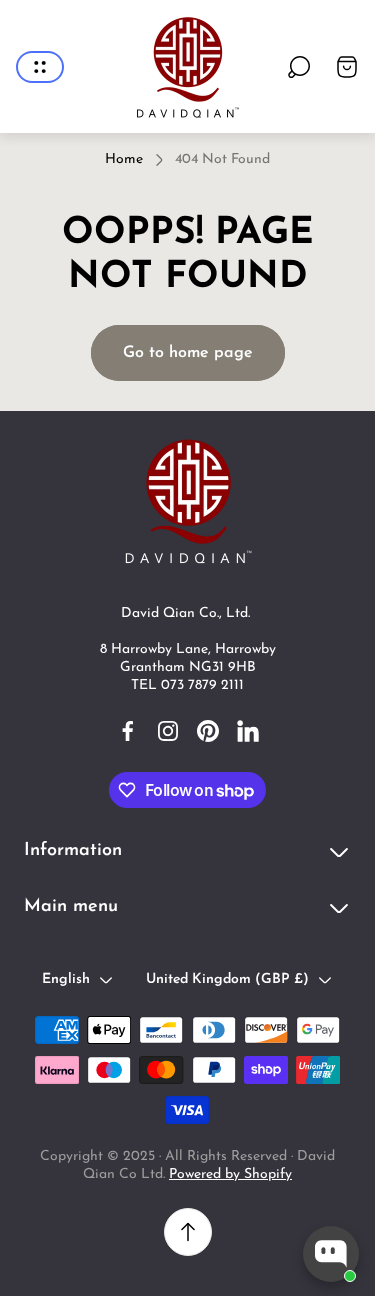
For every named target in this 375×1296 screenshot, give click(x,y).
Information (73, 851)
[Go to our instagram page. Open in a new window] (168, 731)
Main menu (71, 907)
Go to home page (188, 353)
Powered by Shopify (230, 1174)
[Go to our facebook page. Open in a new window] (128, 731)
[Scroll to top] (188, 1232)
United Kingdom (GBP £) (227, 979)
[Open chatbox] (331, 1254)
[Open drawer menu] (40, 67)
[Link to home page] (188, 500)
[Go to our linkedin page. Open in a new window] (248, 731)
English (66, 979)
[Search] (299, 67)
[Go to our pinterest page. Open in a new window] (208, 731)
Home (124, 159)
